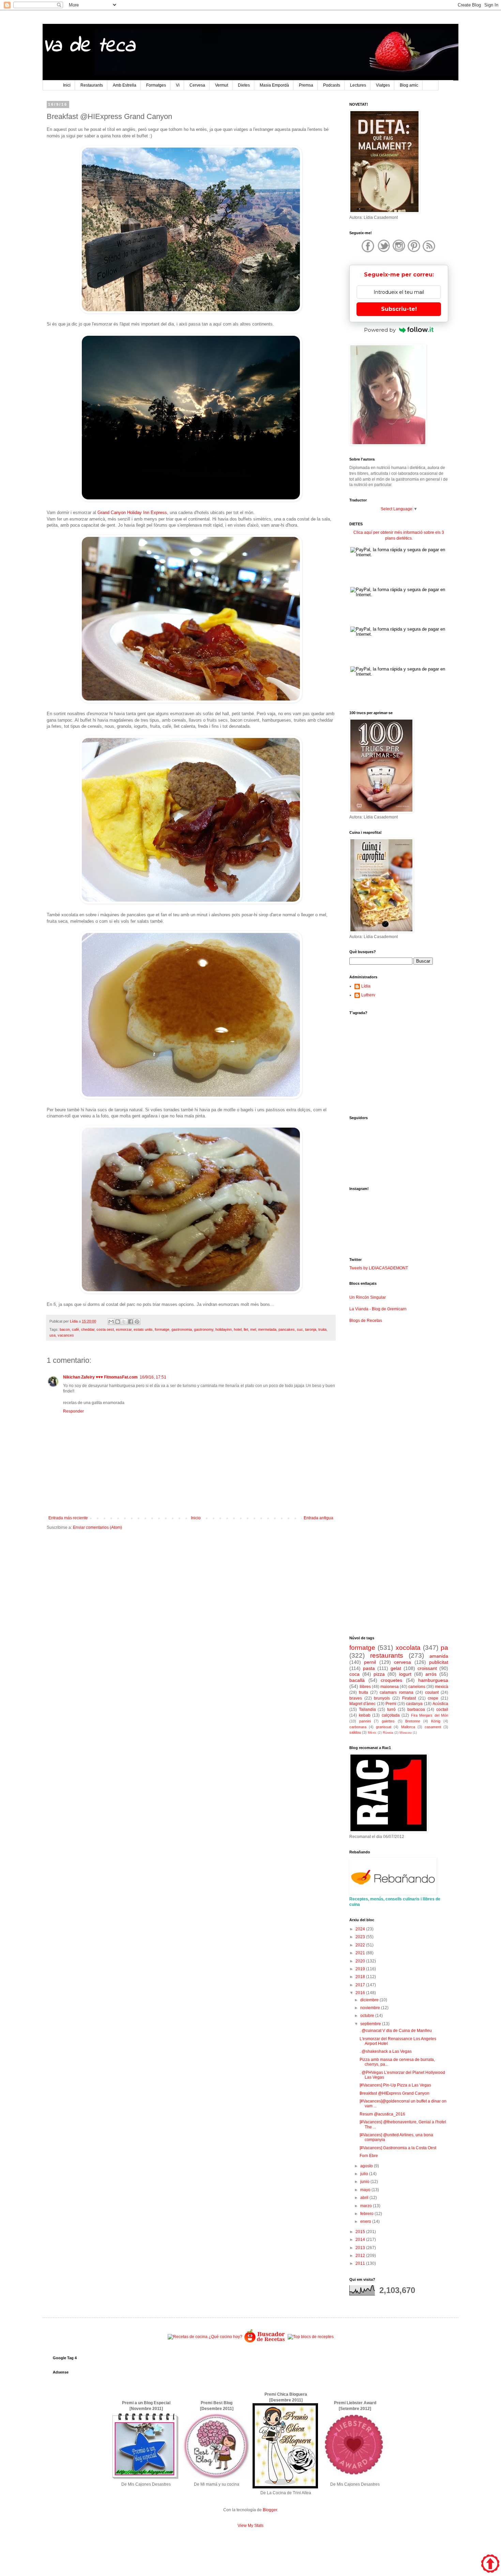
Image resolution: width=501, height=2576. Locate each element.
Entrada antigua (318, 1518)
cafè (75, 1329)
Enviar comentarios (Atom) (97, 1527)
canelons (417, 1687)
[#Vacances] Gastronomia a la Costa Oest (398, 2148)
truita (322, 1329)
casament (433, 1727)
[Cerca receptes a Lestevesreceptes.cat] (311, 2337)
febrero (367, 2214)
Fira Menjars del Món (430, 1715)
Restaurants (92, 85)
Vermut (222, 85)
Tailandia (367, 1709)
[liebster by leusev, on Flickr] (354, 2479)
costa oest (105, 1329)
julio (365, 2174)
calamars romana (396, 1692)
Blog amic (409, 85)
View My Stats (250, 2526)
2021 (361, 1953)
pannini (365, 1721)
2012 (361, 2256)
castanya (414, 1704)
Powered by (380, 330)
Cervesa (197, 85)
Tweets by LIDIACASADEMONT (379, 1268)
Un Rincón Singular (368, 1297)
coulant (432, 1692)
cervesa (403, 1662)
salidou (355, 1732)
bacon (65, 1329)
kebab (365, 1715)
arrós (431, 1674)
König (436, 1721)
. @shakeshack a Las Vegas (386, 2051)
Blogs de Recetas (366, 1321)
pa (444, 1648)
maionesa (390, 1687)
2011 (361, 2263)
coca (354, 1674)
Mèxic (372, 1733)
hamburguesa (433, 1680)
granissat (384, 1727)
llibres (365, 1687)
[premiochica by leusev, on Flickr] (285, 2487)
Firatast (409, 1698)
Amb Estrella (125, 85)
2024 (361, 1929)
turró (391, 1709)
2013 (361, 2248)
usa (52, 1335)
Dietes (244, 85)
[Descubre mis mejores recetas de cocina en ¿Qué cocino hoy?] (205, 2337)
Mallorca (408, 1727)
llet (246, 1329)
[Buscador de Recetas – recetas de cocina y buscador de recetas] (265, 2342)
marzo (367, 2206)
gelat (396, 1668)
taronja (311, 1329)
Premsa (306, 85)
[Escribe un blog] (118, 1322)
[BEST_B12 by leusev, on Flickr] (146, 2479)
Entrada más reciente (68, 1518)
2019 (361, 1969)
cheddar (88, 1329)
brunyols (382, 1698)
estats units (143, 1329)
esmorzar (124, 1329)
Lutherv (368, 995)
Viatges (383, 85)
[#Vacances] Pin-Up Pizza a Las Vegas (395, 2085)
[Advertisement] (191, 1588)
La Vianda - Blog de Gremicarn (378, 1309)
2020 (361, 1961)
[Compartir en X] (124, 1322)
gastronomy (204, 1329)
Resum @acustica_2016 (382, 2114)
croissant (427, 1668)
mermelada (267, 1329)
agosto (367, 2166)
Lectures (358, 85)
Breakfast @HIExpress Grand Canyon (394, 2093)
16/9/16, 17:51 (153, 1377)
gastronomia (182, 1329)
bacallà (357, 1680)
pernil (370, 1662)
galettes (388, 1721)
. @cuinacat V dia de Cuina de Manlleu (396, 2031)
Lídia (366, 986)
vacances (66, 1335)
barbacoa (416, 1709)
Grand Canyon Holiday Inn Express (132, 513)
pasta (369, 1668)
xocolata (408, 1648)
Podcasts (332, 85)
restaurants (387, 1655)
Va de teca (89, 46)
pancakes (287, 1329)
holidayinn (224, 1329)
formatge (162, 1329)
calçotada (391, 1715)
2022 (361, 1945)
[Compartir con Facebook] (131, 1322)
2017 (361, 1985)
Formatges (156, 85)
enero (366, 2221)
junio (365, 2182)
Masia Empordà (274, 85)
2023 (361, 1937)
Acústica (440, 1704)
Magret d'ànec (362, 1704)
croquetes (391, 1680)
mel (253, 1329)
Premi (391, 1704)
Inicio (196, 1518)
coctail (442, 1709)
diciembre (370, 2000)
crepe (433, 1698)
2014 (361, 2240)
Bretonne (413, 1721)
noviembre (371, 2008)
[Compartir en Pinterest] (137, 1322)
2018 (361, 1977)
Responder (73, 1411)
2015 (361, 2232)
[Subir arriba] (490, 2564)
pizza (379, 1674)
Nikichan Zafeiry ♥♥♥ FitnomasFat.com (100, 1377)
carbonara (358, 1727)
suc (300, 1329)
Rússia (388, 1733)
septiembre (371, 2024)
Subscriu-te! (399, 309)
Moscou (406, 1733)
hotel (238, 1329)
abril (365, 2198)
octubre (368, 2016)
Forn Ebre (369, 2156)
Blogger (270, 2510)
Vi (178, 85)
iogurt (405, 1674)
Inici (67, 85)
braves (356, 1698)
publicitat (439, 1662)
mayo (366, 2190)
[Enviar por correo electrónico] (111, 1322)
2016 (361, 1993)
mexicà (442, 1687)
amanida (439, 1656)
